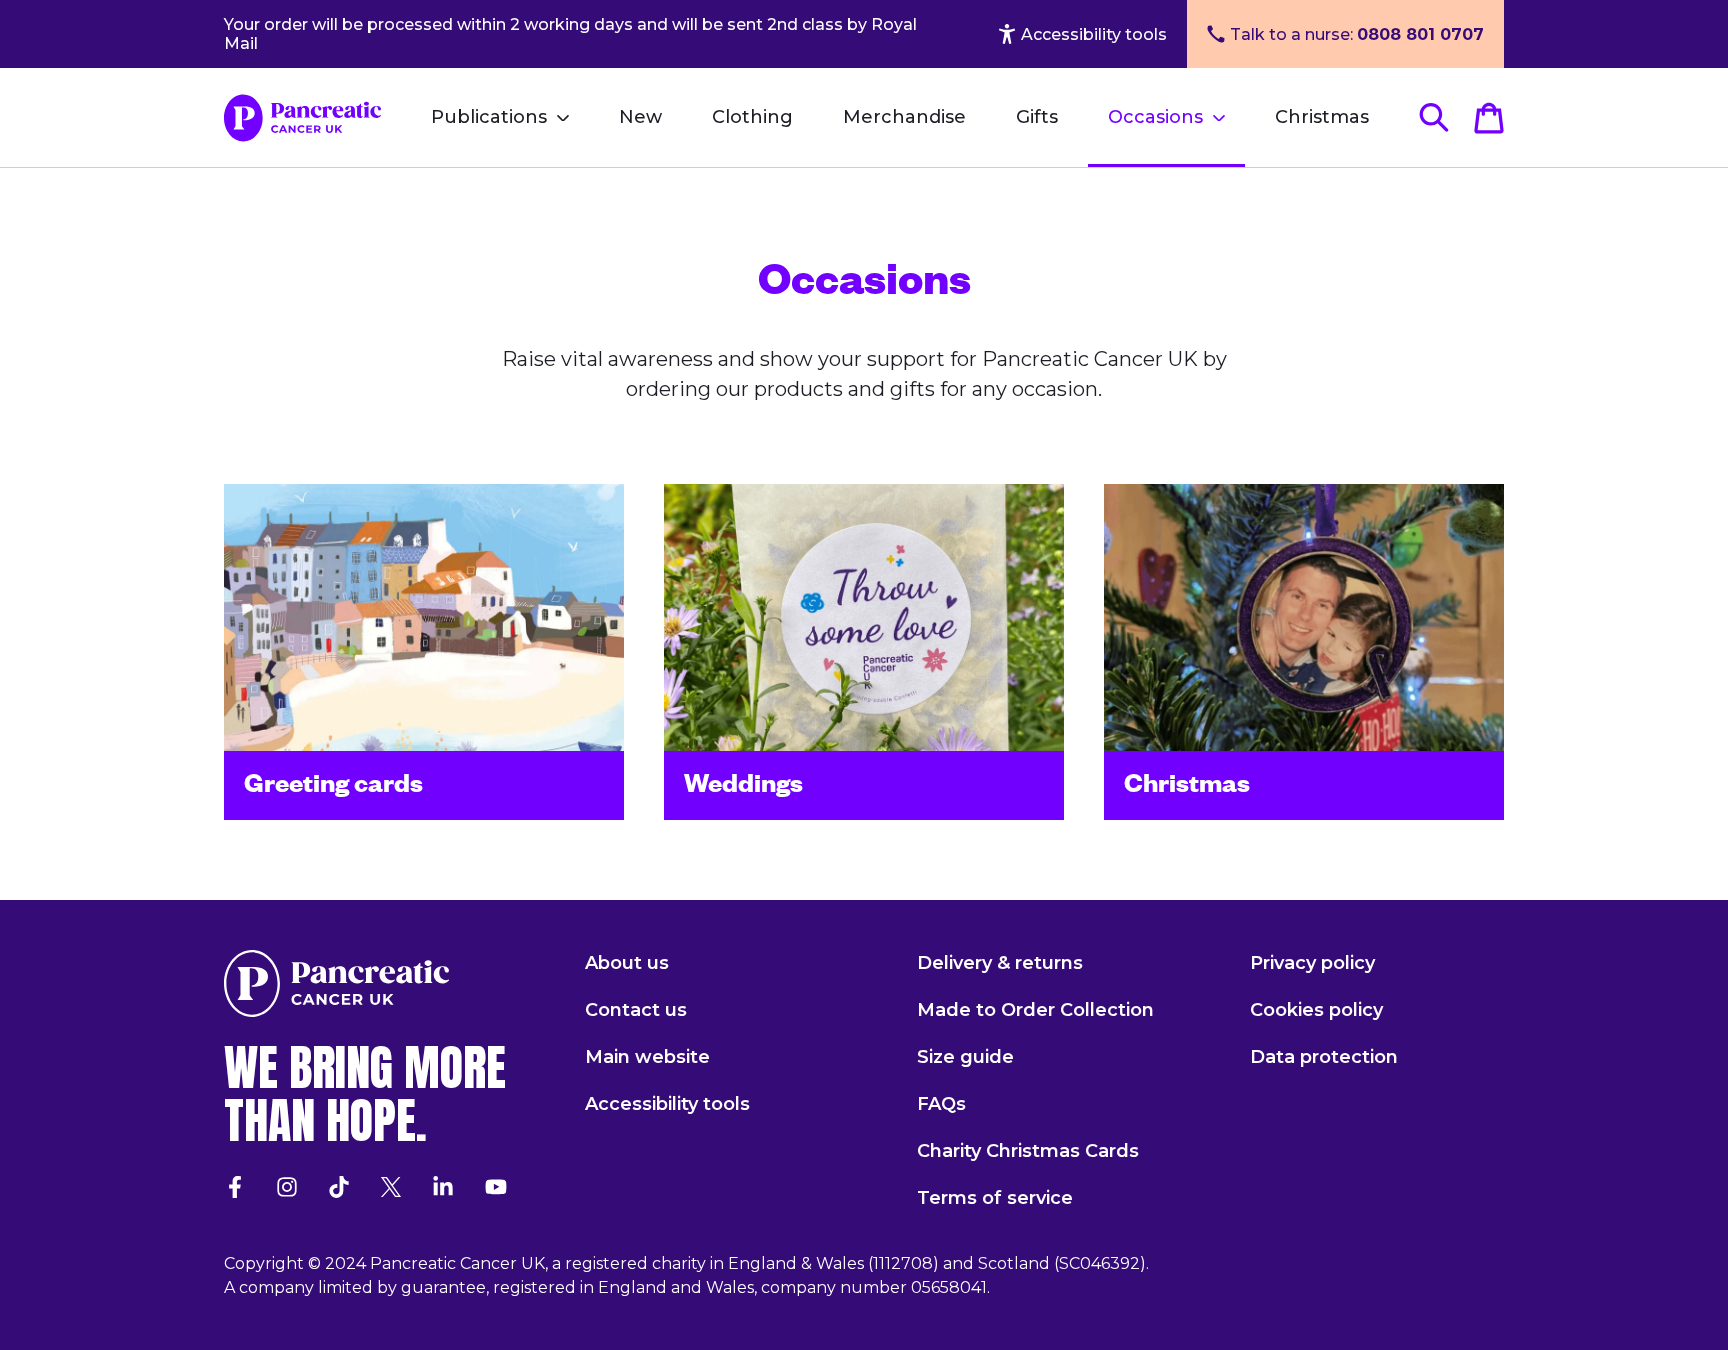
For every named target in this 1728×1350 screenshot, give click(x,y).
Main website (647, 1057)
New (640, 117)
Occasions (1155, 117)
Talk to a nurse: (1357, 34)
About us (627, 963)
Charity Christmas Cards (1028, 1151)
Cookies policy (1316, 1010)
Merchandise (904, 117)
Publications (489, 117)
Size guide (965, 1057)
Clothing (752, 117)
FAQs (941, 1104)
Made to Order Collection (1035, 1010)
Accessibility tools (1094, 34)
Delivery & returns (1000, 963)
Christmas (1322, 117)
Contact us (636, 1010)
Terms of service (995, 1198)
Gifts (1037, 117)
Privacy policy (1312, 963)
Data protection (1324, 1057)
